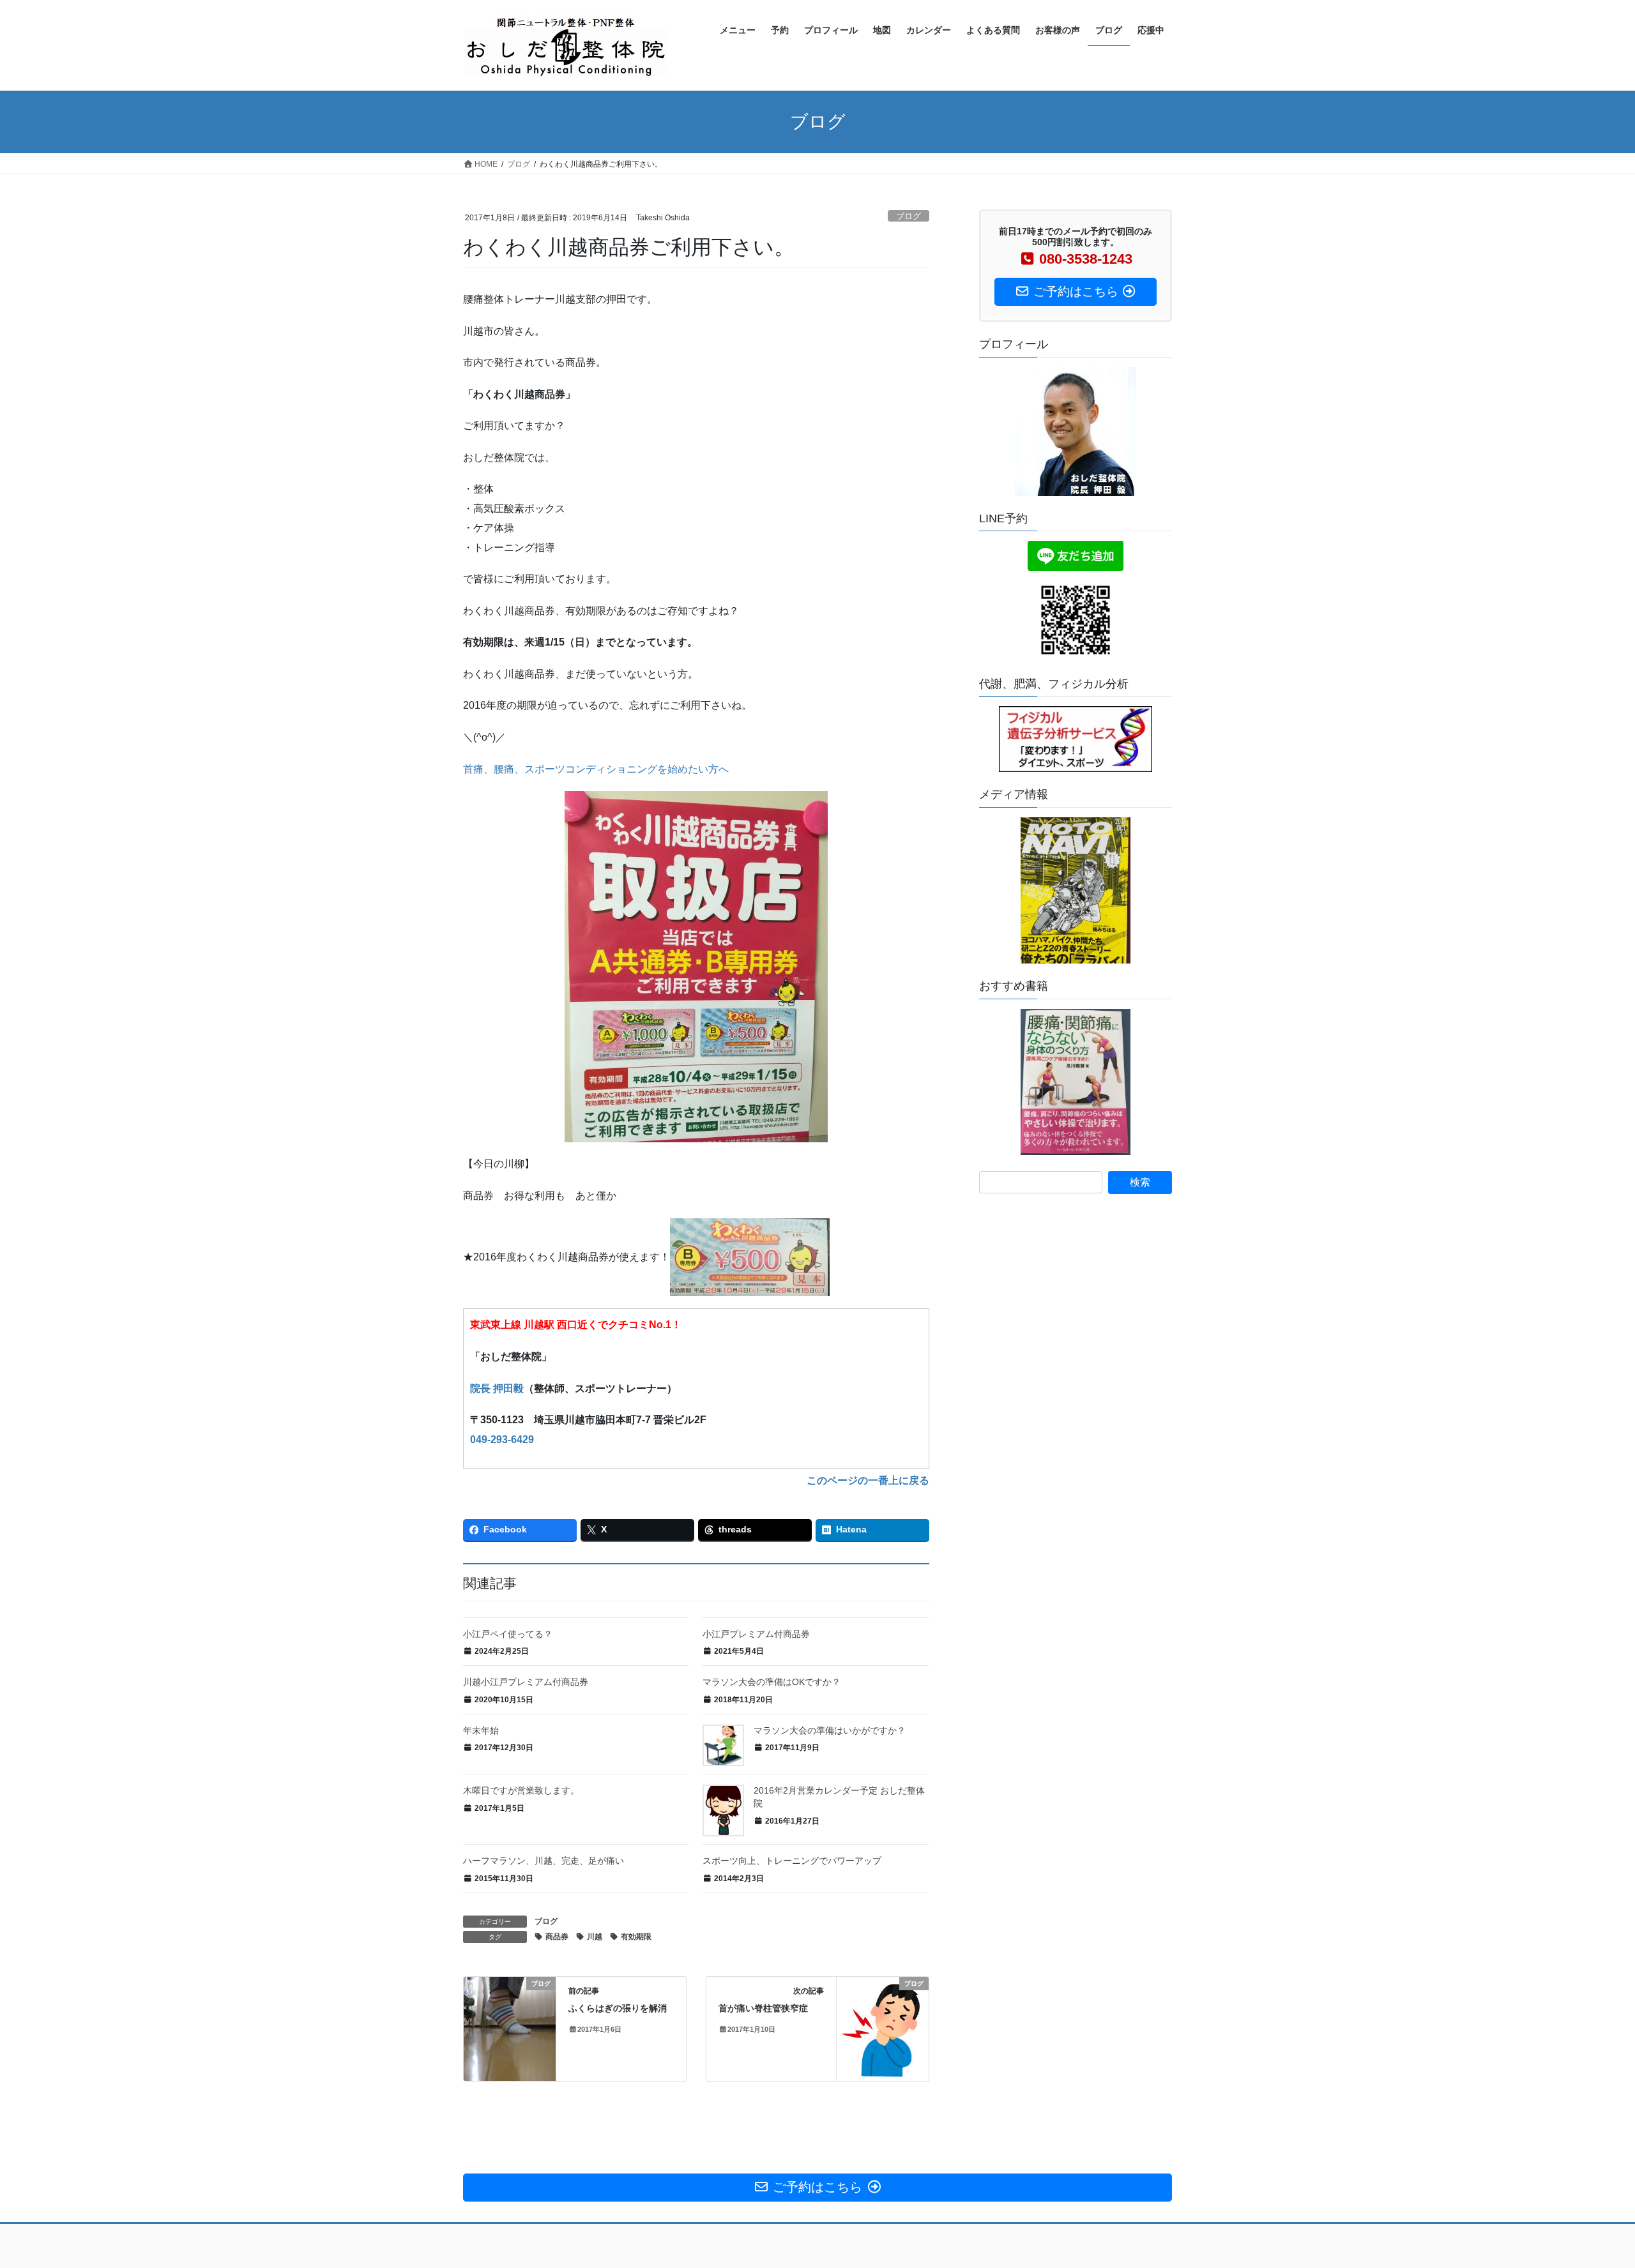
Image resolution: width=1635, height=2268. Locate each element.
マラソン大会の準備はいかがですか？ (830, 1730)
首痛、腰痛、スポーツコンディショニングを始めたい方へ (596, 769)
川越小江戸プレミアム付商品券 (526, 1682)
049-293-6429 (502, 1440)
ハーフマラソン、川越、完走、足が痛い (544, 1861)
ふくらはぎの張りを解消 (618, 2008)
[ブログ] (510, 2024)
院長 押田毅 (497, 1388)
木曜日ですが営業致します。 (521, 1790)
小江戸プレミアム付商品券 (756, 1634)
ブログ (909, 216)
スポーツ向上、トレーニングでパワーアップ (792, 1861)
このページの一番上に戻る (868, 1480)
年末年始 (481, 1730)
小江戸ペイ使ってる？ (508, 1634)
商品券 (557, 1937)
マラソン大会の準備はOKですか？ (772, 1682)
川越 (595, 1937)
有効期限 (636, 1937)
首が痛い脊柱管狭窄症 (763, 2008)
